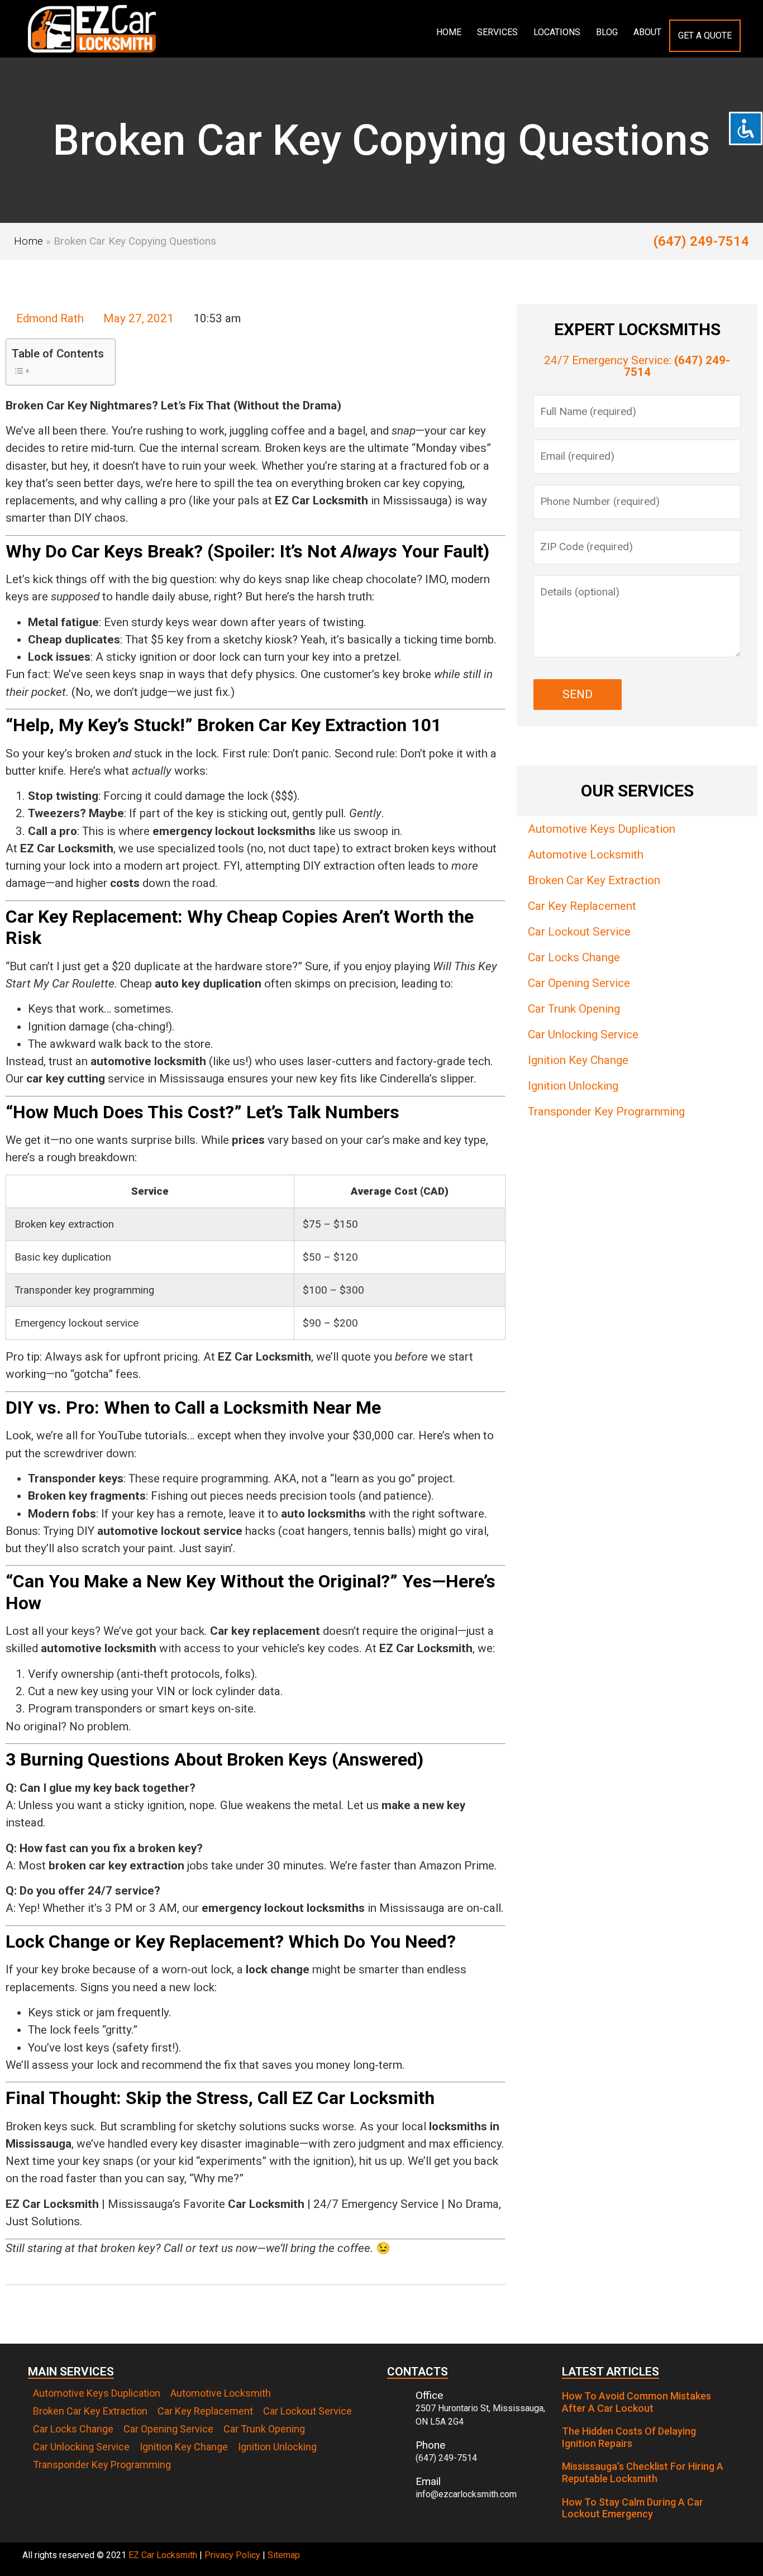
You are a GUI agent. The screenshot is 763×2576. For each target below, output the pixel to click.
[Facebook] (729, 2559)
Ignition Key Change (578, 1060)
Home (449, 32)
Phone (430, 2445)
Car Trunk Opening (574, 1009)
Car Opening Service (579, 983)
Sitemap (284, 2555)
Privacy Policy (232, 2555)
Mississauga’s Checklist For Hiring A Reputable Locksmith (643, 2472)
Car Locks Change (574, 957)
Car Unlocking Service (583, 1034)
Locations (557, 32)
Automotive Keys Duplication (602, 829)
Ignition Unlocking (573, 1086)
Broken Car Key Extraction (594, 880)
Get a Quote (705, 35)
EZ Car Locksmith (163, 2555)
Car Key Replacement (582, 906)
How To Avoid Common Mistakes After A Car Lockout (636, 2402)
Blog (607, 32)
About (647, 32)
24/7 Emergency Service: (637, 366)
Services (497, 32)
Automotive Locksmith (586, 855)
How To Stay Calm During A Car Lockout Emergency (633, 2508)
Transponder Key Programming (606, 1112)
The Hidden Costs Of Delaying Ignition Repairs (629, 2437)
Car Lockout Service (579, 932)
